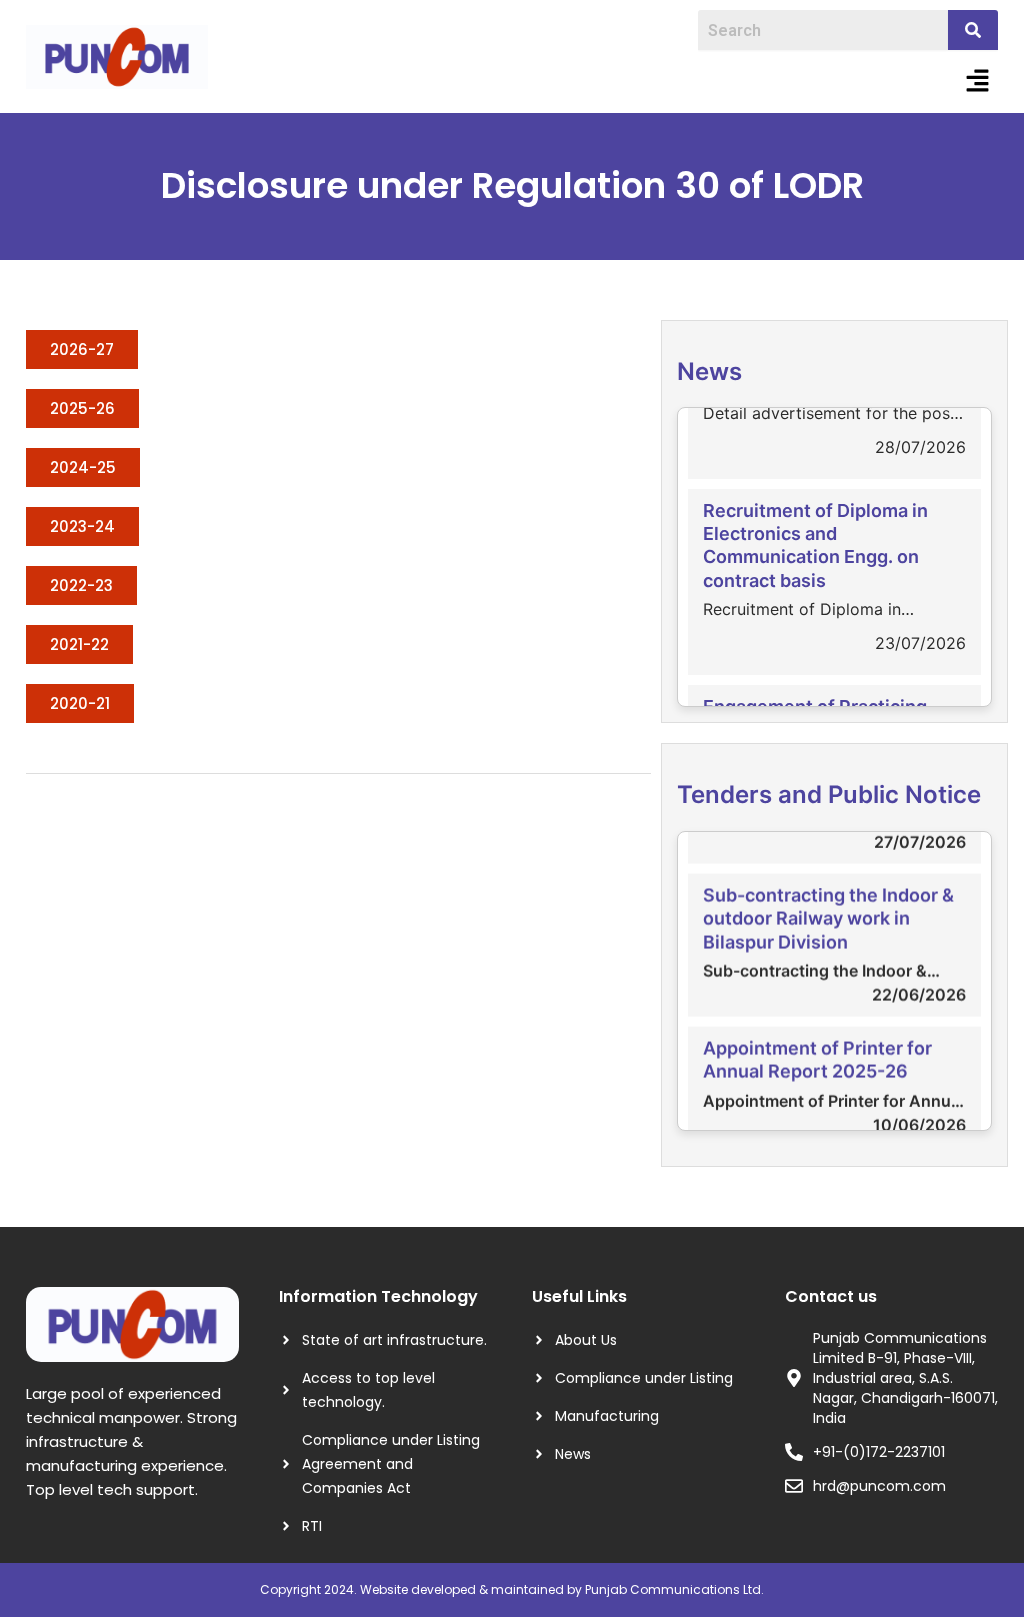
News (709, 371)
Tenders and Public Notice (829, 794)
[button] (978, 81)
